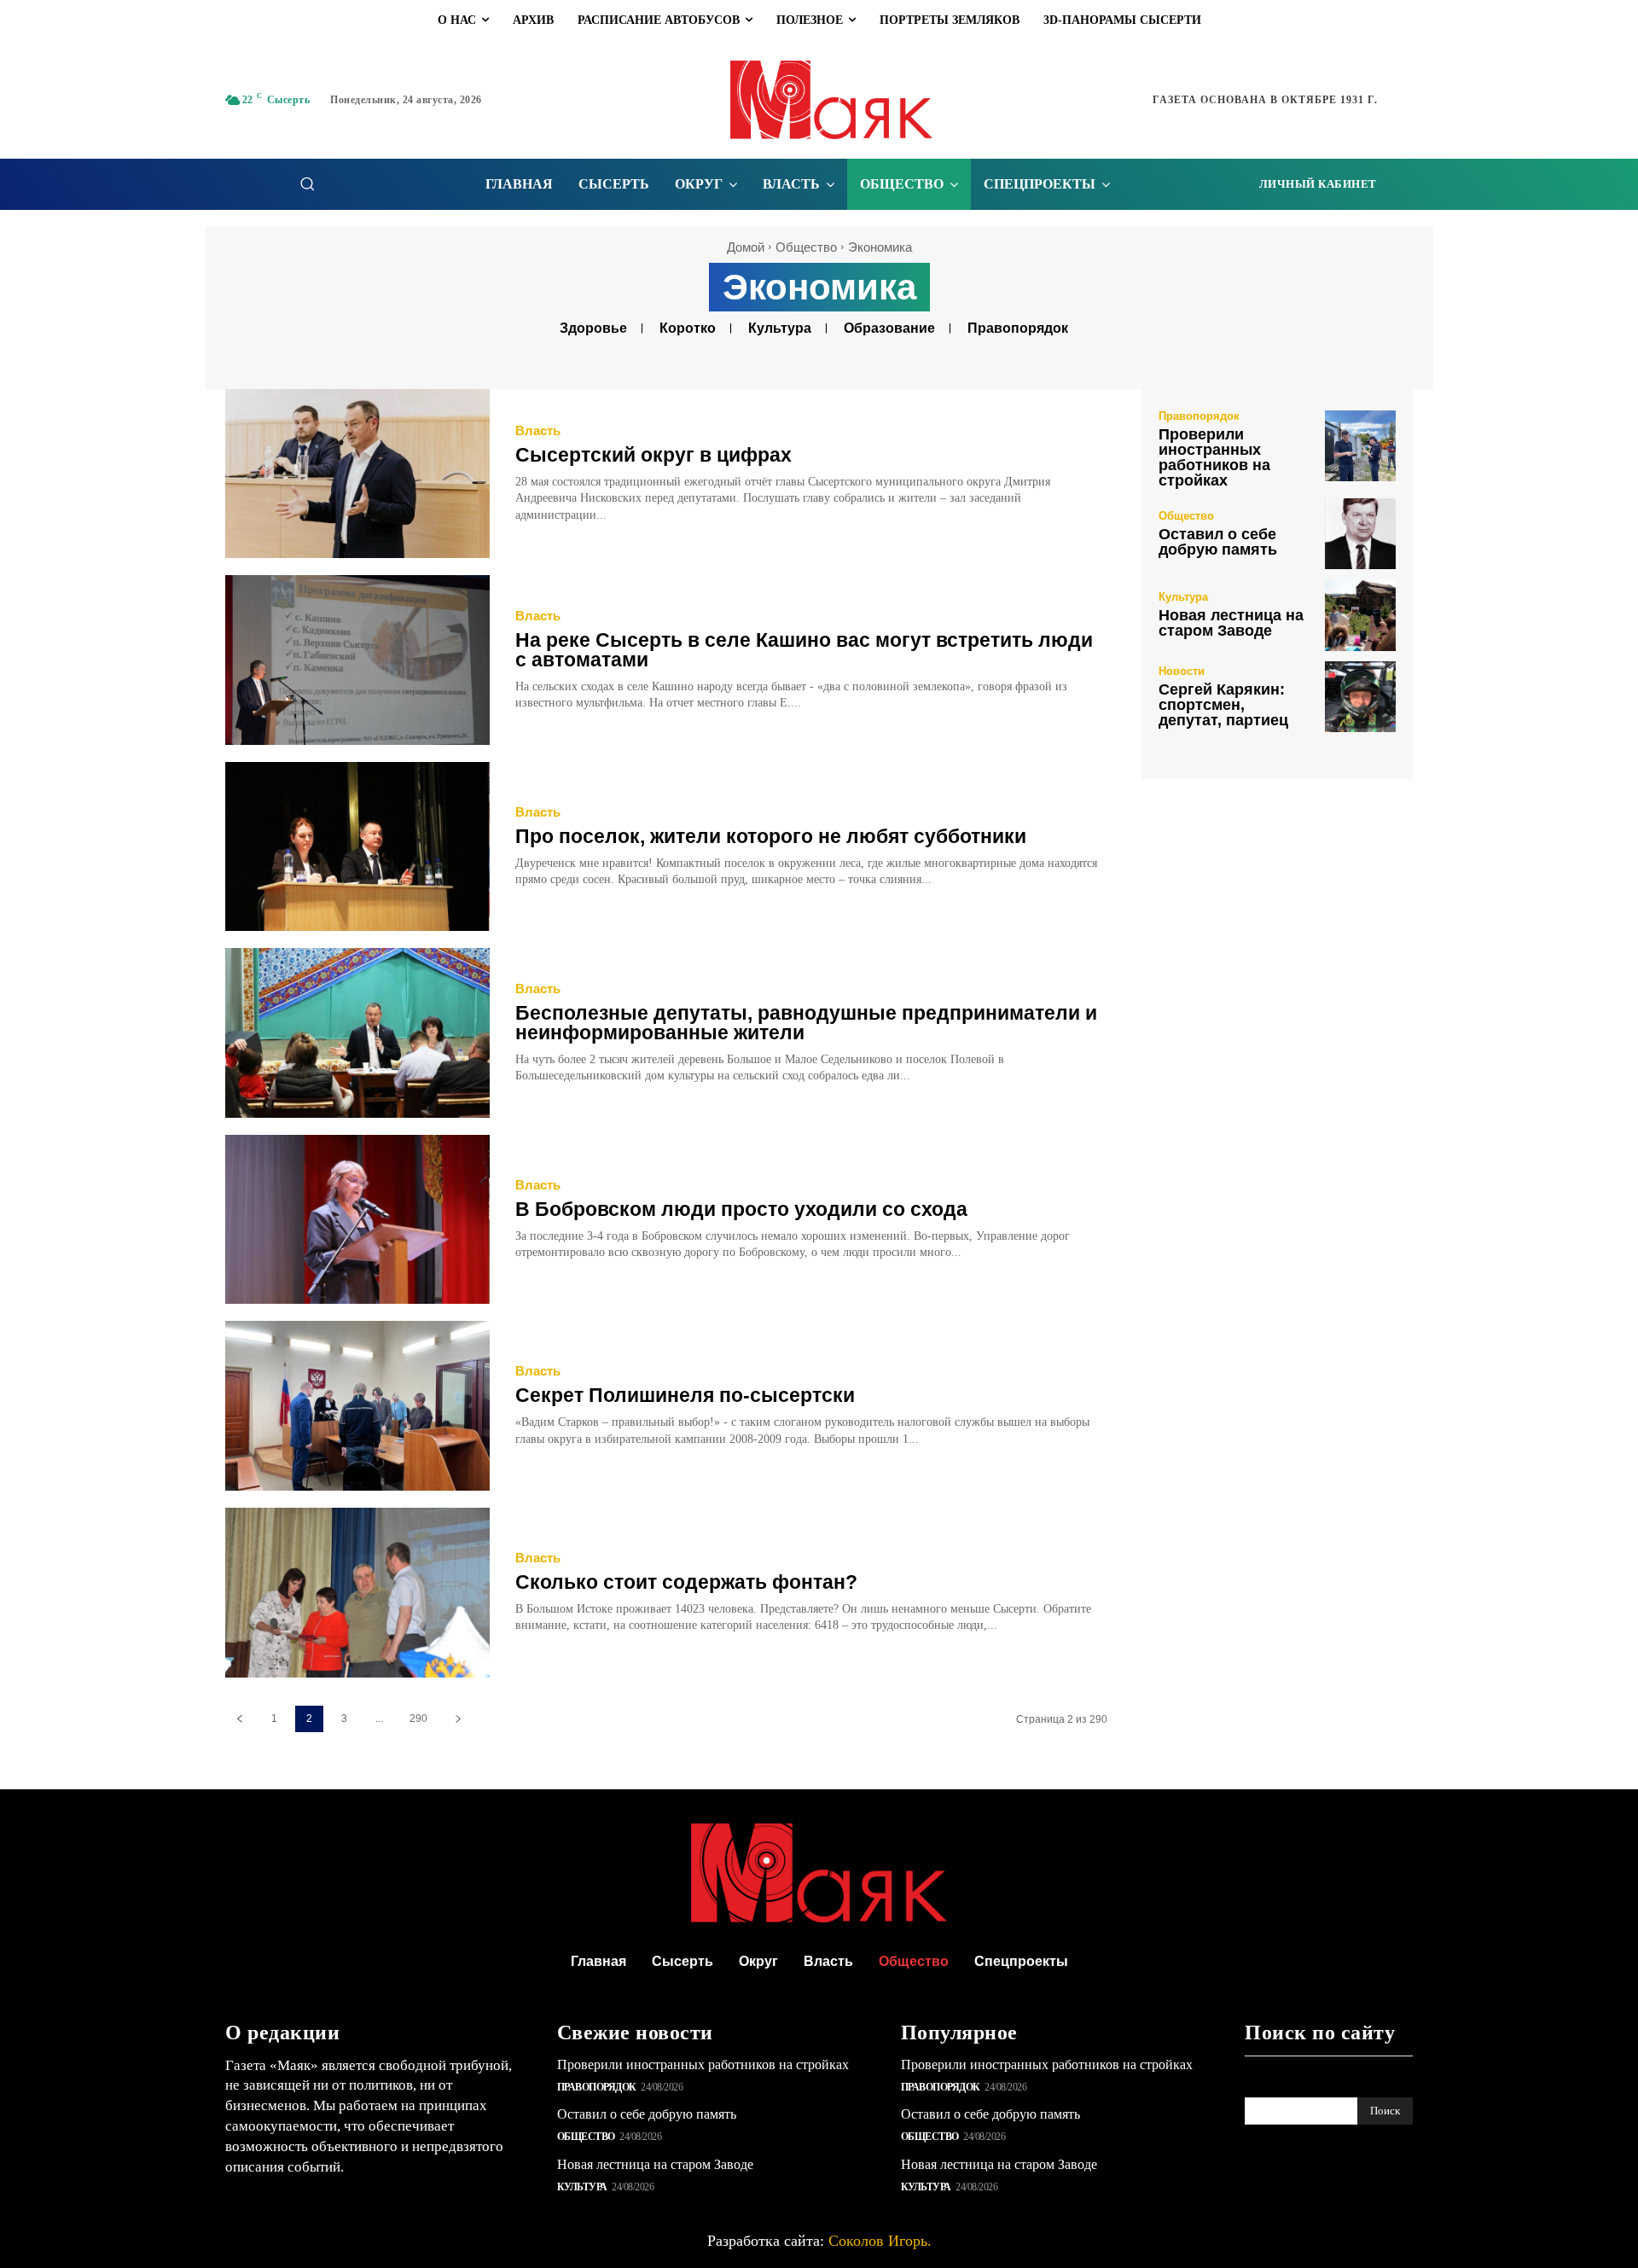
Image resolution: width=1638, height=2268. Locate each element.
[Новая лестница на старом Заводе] (1360, 615)
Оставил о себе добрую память (1218, 542)
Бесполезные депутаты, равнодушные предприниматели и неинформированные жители (806, 1023)
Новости (1182, 671)
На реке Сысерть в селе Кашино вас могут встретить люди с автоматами (804, 650)
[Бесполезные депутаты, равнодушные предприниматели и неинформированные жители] (357, 1033)
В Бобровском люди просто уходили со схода (741, 1209)
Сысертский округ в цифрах (653, 455)
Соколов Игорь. (880, 2241)
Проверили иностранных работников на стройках (1214, 457)
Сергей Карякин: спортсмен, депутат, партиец (1223, 705)
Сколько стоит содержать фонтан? (686, 1582)
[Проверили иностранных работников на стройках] (1360, 446)
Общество (806, 247)
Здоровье (593, 328)
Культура (780, 328)
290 (418, 1718)
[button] (307, 183)
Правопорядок (1018, 328)
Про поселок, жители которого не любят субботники (771, 836)
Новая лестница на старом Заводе (1231, 623)
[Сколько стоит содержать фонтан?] (357, 1593)
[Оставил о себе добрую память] (1360, 534)
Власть (538, 430)
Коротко (688, 328)
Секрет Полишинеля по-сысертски (685, 1395)
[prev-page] (239, 1719)
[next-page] (458, 1719)
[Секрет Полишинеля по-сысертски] (357, 1406)
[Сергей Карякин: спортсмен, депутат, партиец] (1360, 697)
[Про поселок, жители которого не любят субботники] (357, 847)
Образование (889, 328)
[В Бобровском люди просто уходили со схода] (357, 1220)
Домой (746, 247)
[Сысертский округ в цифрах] (357, 474)
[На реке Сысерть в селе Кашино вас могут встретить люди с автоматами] (357, 660)
